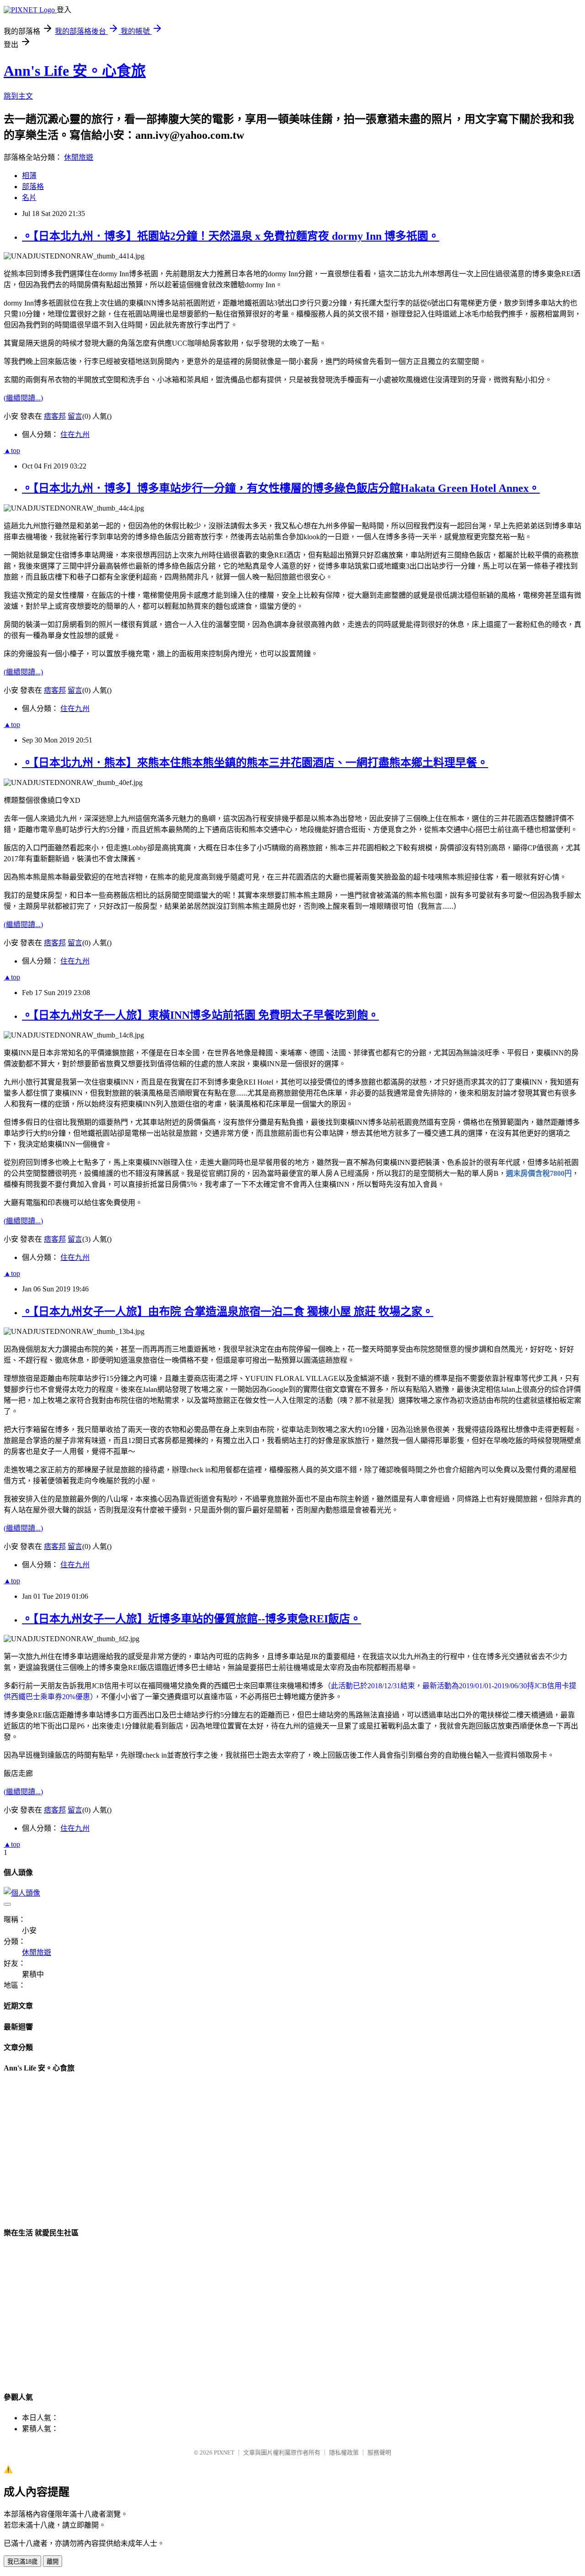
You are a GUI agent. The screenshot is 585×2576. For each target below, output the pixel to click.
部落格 (33, 187)
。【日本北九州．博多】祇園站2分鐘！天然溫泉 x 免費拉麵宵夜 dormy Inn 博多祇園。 (231, 236)
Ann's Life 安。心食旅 (75, 71)
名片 (29, 198)
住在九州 (75, 435)
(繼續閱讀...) (23, 398)
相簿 (29, 176)
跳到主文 (18, 96)
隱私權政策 (344, 2452)
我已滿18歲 (22, 2562)
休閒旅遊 (79, 157)
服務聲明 (379, 2452)
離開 (53, 2562)
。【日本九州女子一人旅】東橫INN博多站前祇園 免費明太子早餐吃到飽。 (200, 1015)
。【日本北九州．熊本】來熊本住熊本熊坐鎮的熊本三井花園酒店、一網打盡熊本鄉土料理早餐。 (255, 763)
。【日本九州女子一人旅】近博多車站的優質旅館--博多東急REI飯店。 (191, 1619)
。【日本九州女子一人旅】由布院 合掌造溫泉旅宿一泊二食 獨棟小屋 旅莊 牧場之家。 (228, 1312)
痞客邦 (55, 416)
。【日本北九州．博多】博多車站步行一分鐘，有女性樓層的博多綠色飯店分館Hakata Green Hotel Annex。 (281, 488)
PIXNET (224, 2452)
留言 (75, 416)
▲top (12, 450)
